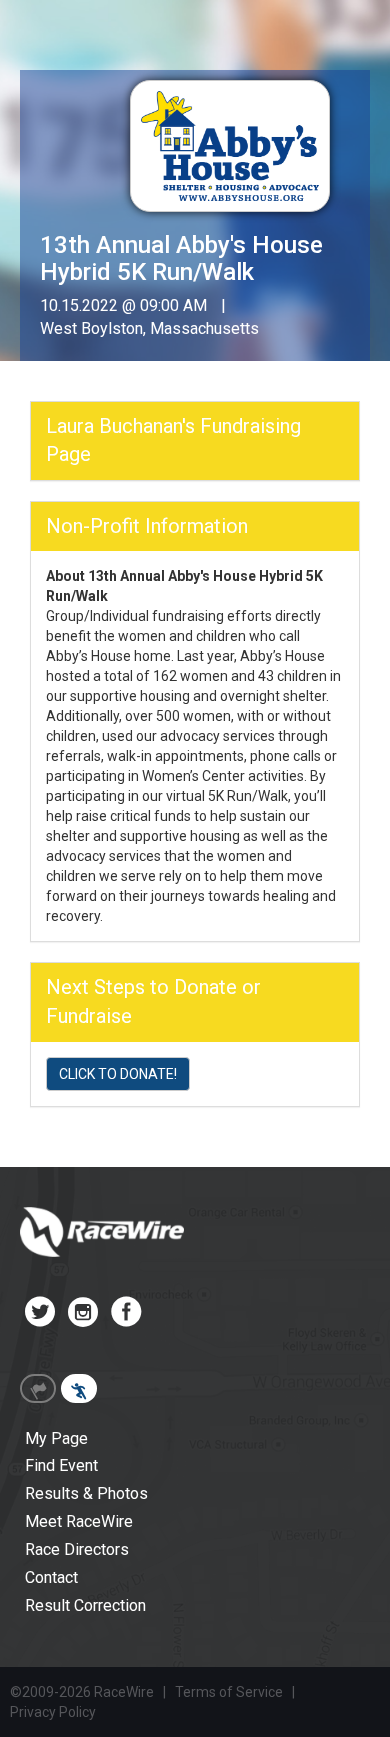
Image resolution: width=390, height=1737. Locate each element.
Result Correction (85, 1605)
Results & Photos (86, 1493)
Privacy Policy (53, 1712)
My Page (56, 1438)
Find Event (61, 1465)
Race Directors (77, 1549)
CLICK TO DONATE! (118, 1074)
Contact (51, 1577)
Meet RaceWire (79, 1521)
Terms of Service (229, 1692)
